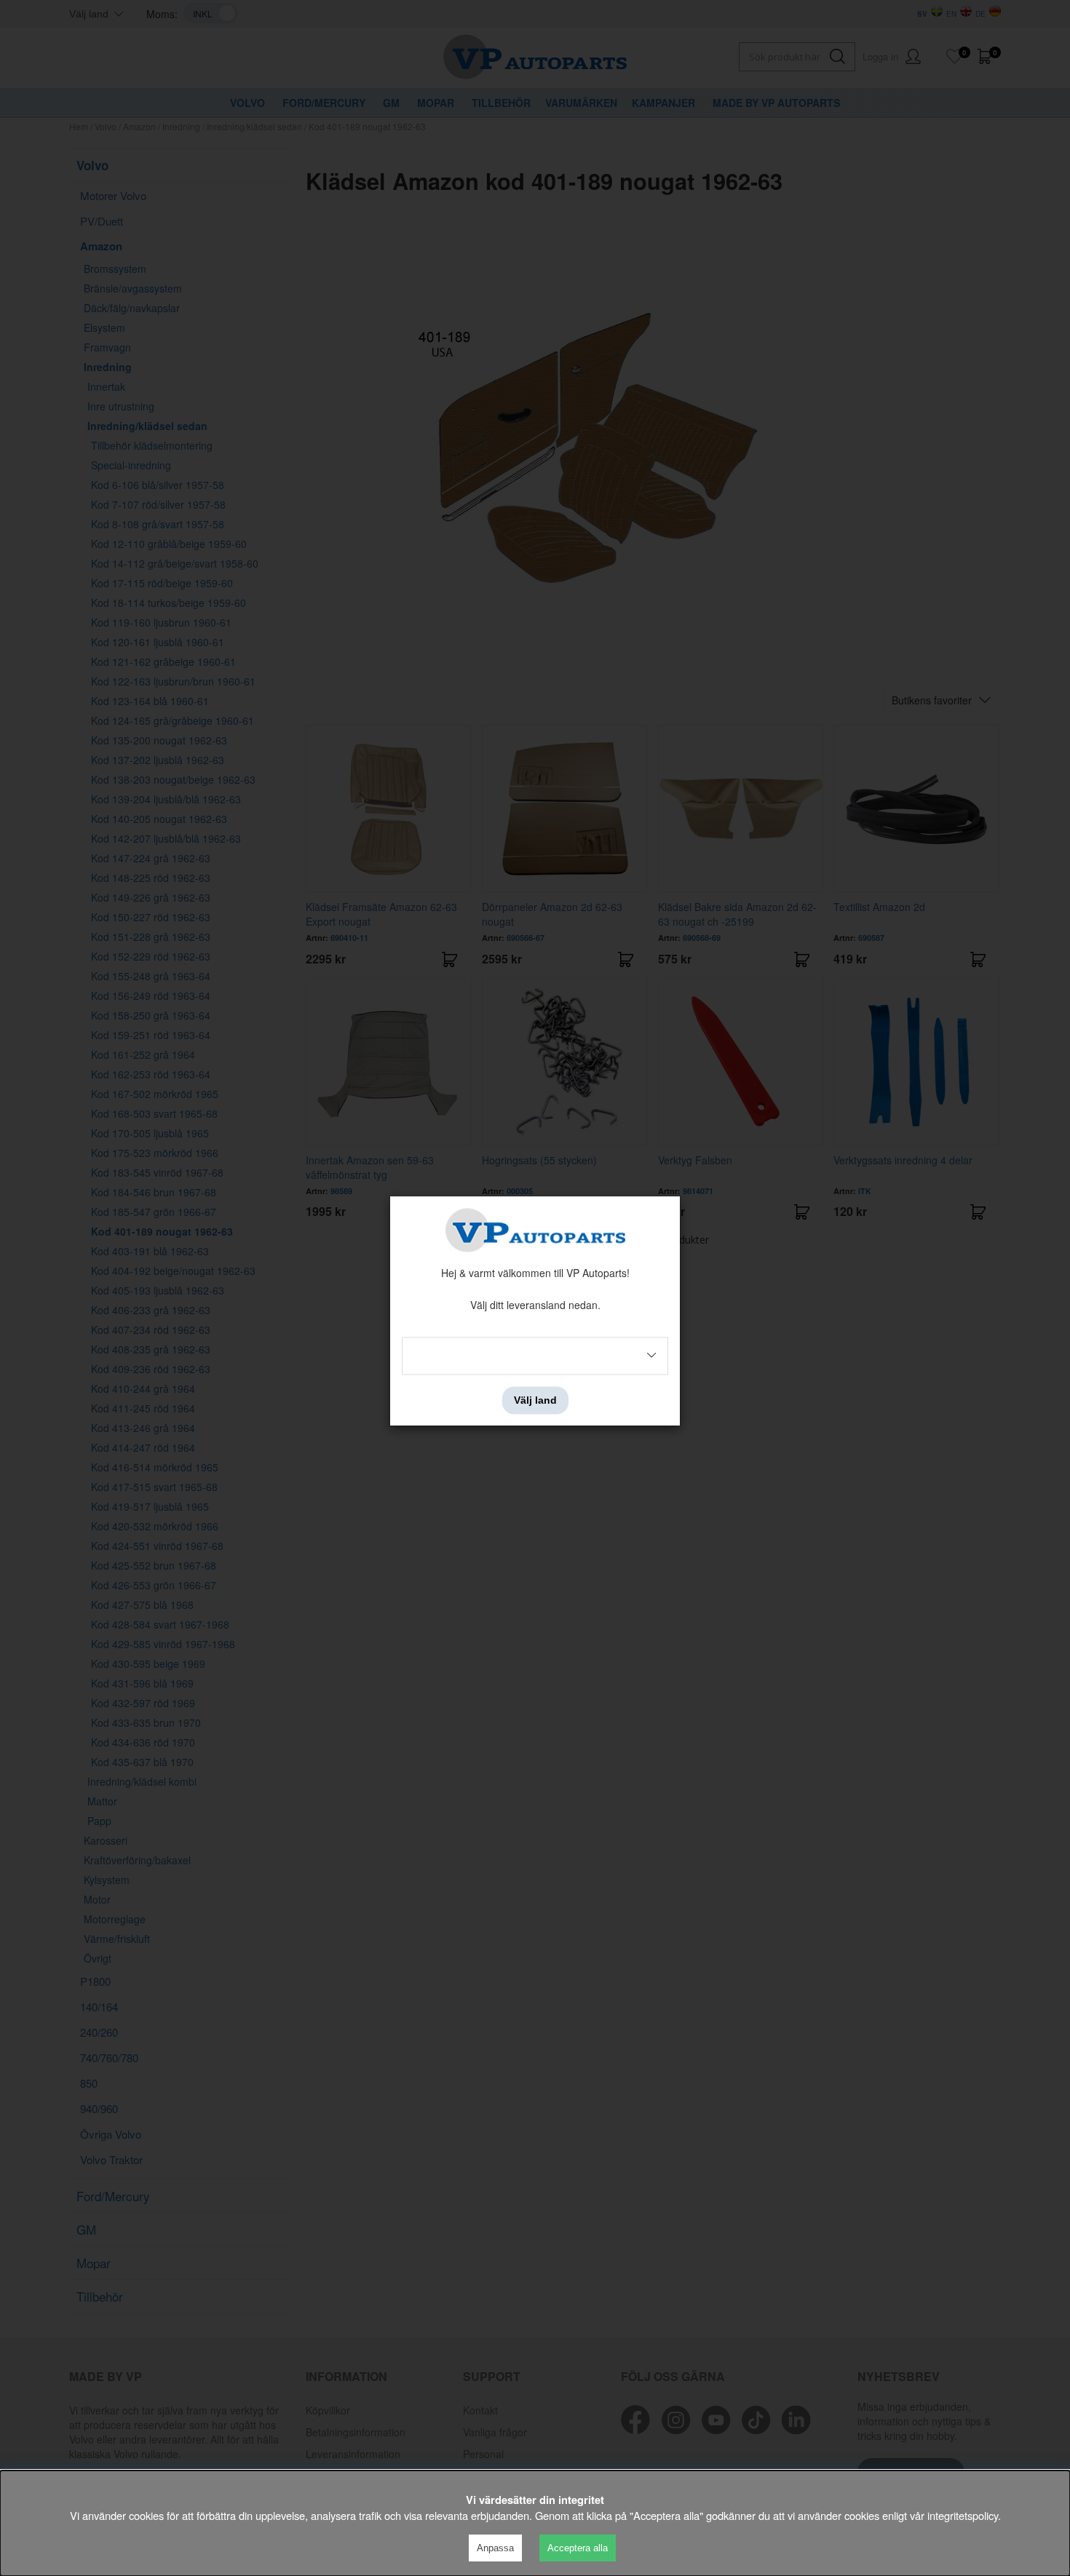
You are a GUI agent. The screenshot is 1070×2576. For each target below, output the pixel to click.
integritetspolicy (963, 2515)
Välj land (535, 1400)
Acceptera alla (578, 2548)
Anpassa (495, 2548)
